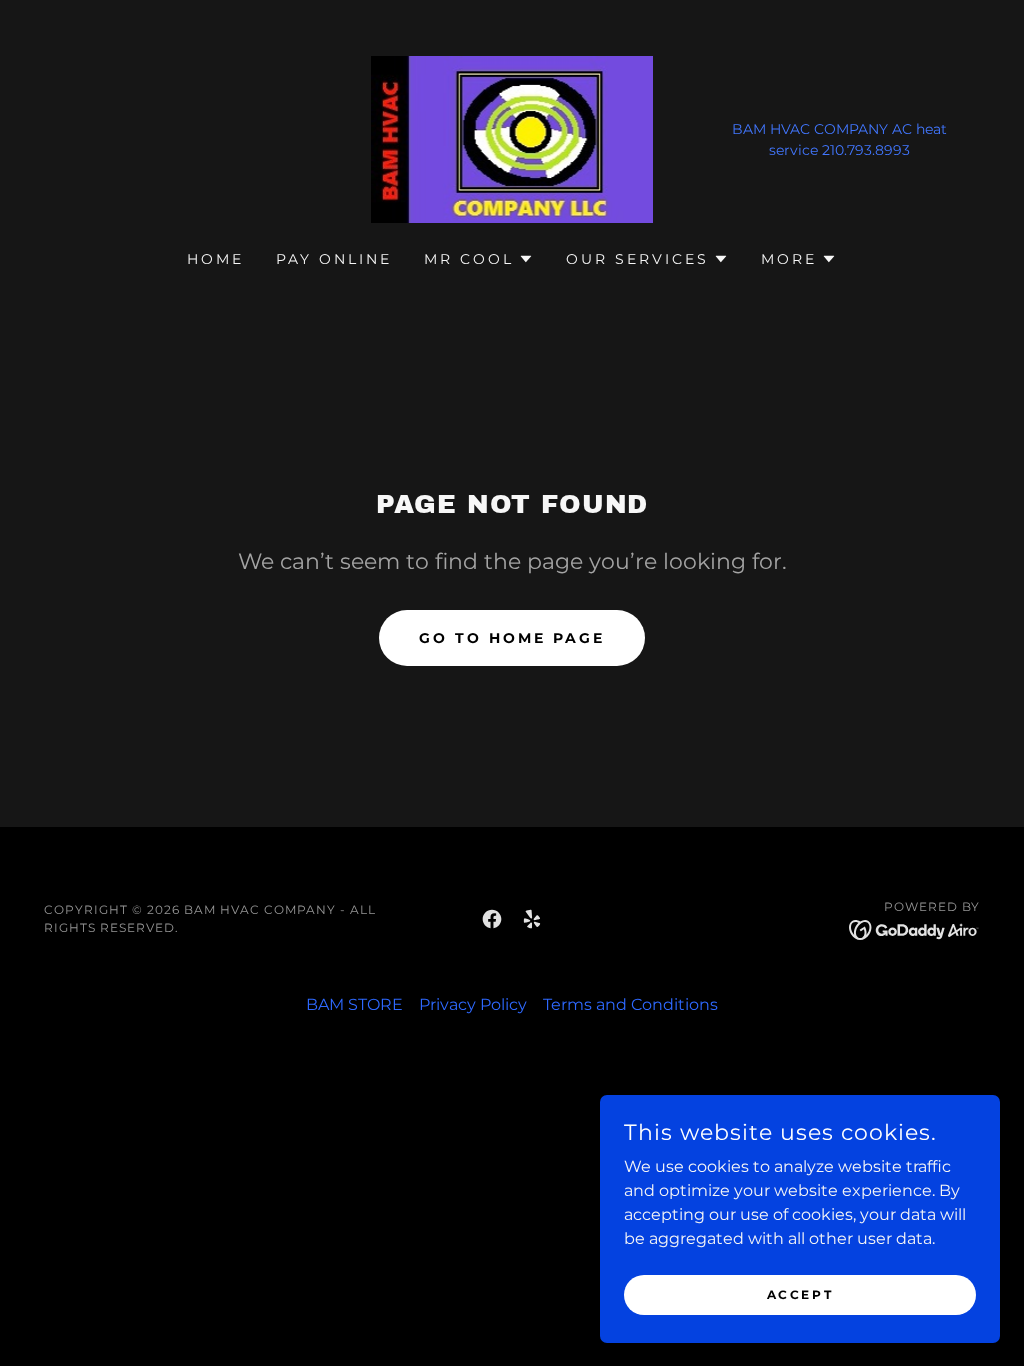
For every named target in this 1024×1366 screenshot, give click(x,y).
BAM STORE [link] (354, 1004)
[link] (512, 138)
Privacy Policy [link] (473, 1004)
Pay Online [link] (334, 259)
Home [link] (215, 259)
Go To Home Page (512, 638)
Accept (800, 1294)
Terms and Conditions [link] (630, 1004)
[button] (479, 259)
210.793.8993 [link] (866, 150)
